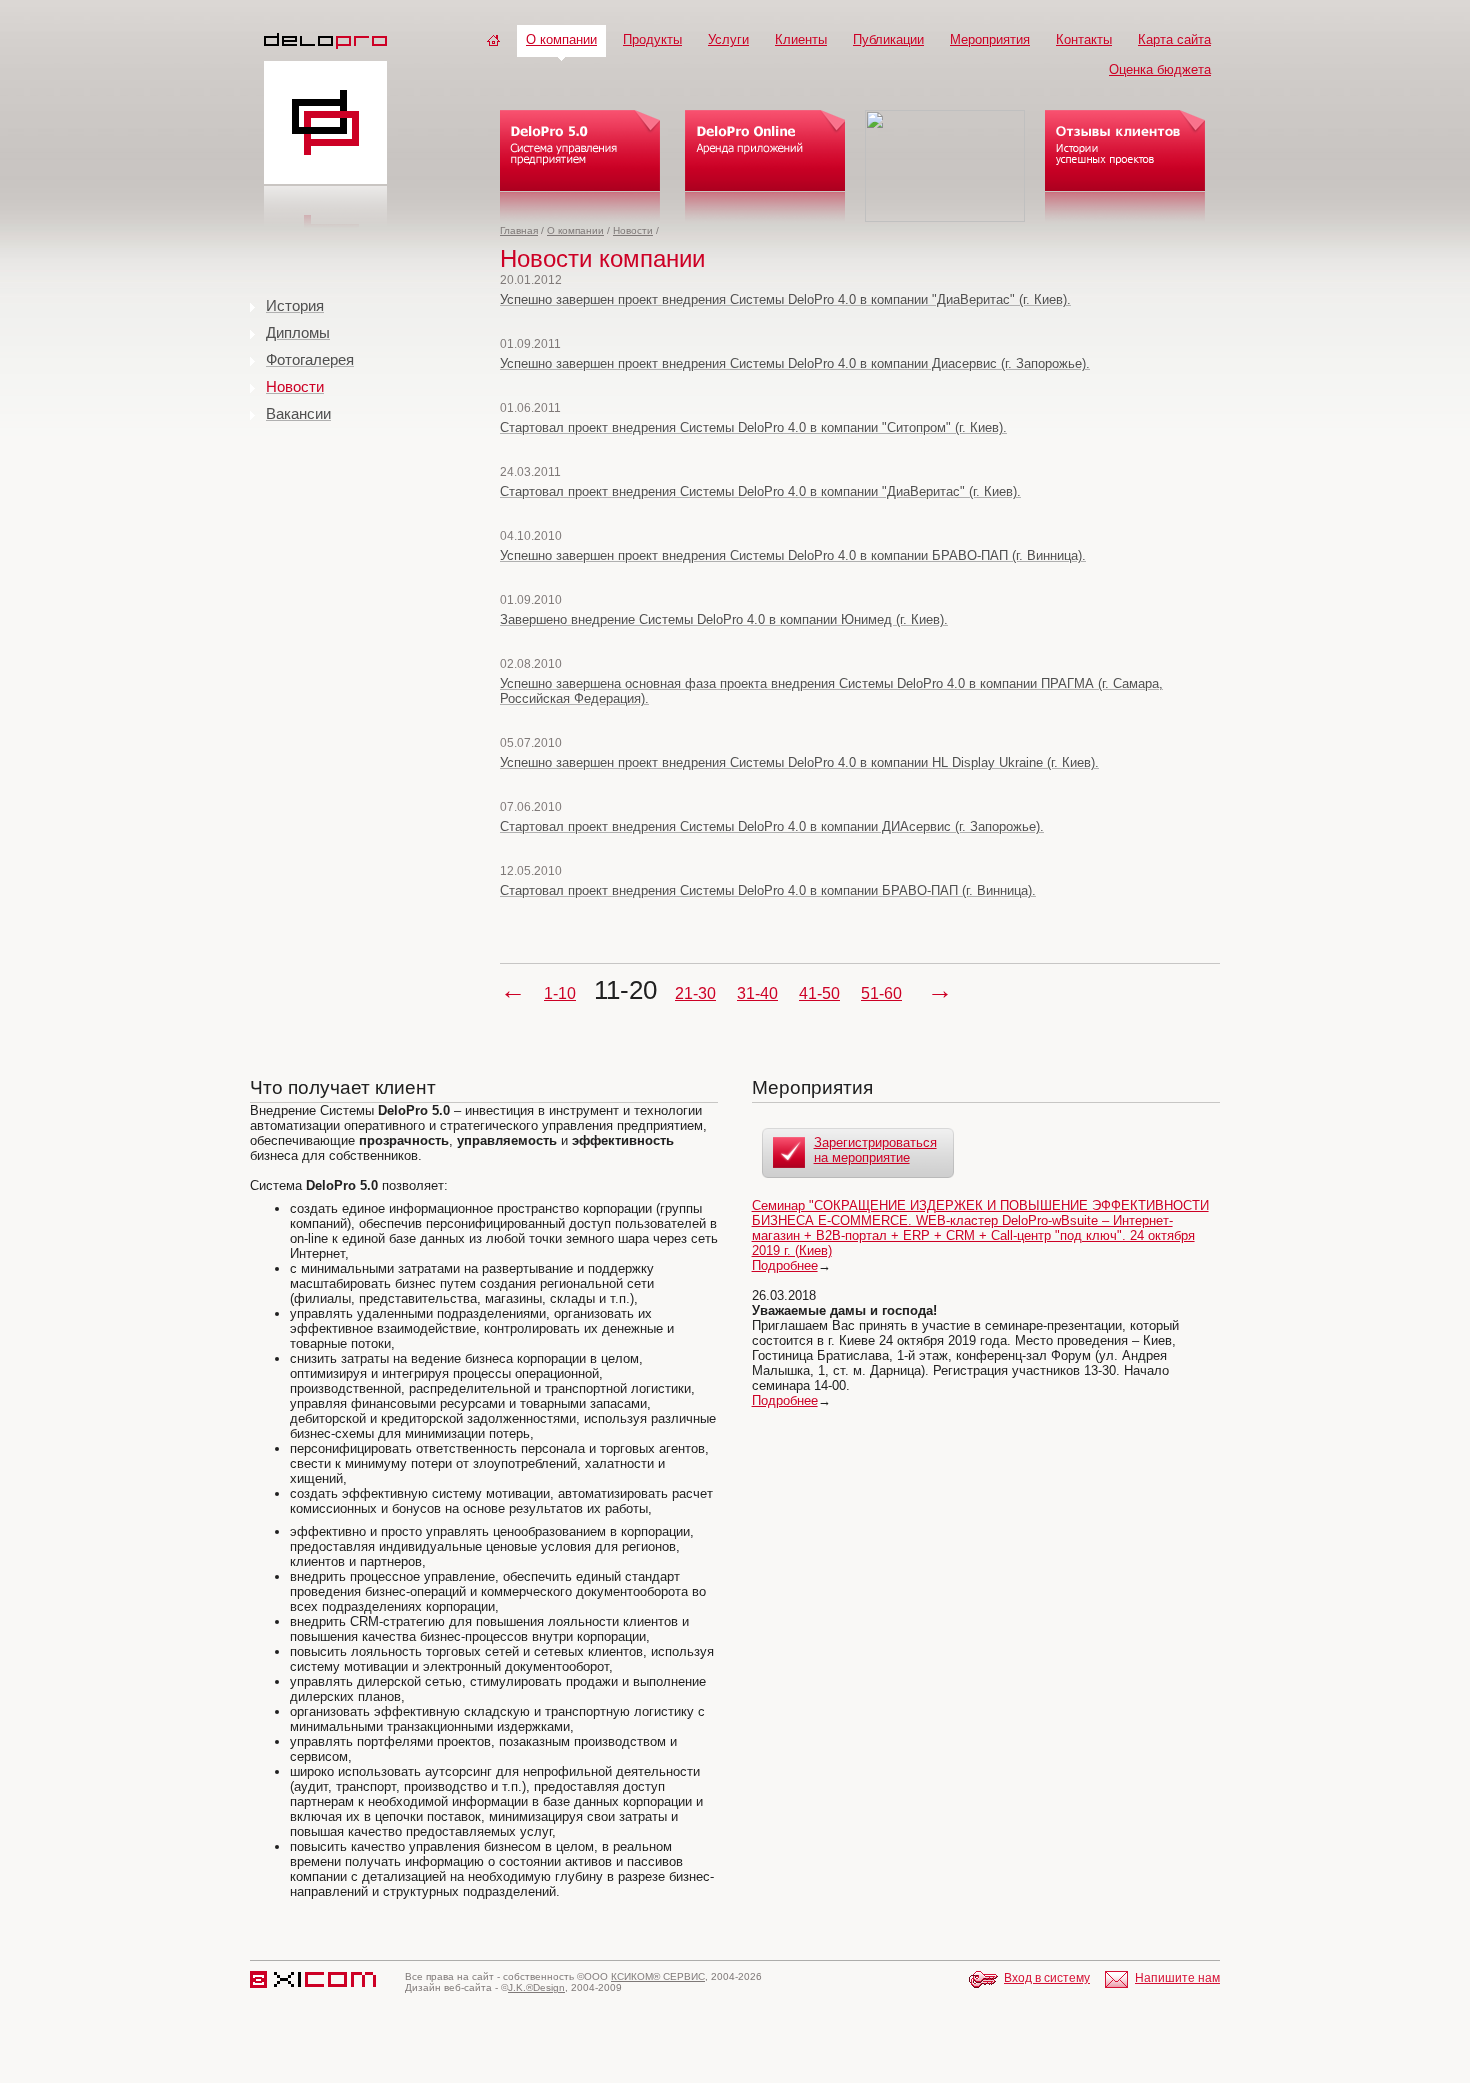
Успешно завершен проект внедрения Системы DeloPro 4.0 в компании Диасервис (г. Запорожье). (795, 363)
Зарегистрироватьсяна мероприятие (875, 1150)
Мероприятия (990, 39)
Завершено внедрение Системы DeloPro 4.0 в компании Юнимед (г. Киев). (724, 619)
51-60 (881, 993)
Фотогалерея (310, 359)
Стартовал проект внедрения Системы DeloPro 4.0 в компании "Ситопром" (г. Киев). (753, 427)
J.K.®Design (536, 1987)
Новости (633, 230)
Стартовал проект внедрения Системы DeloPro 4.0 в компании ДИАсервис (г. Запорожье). (772, 826)
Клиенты (801, 39)
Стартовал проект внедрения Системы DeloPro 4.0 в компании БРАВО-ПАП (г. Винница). (768, 890)
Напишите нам (1177, 1978)
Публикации (888, 39)
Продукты (652, 39)
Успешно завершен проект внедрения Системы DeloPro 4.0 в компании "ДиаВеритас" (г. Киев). (785, 299)
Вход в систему (1047, 1978)
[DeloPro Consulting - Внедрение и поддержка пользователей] (945, 166)
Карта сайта (1174, 39)
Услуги (728, 39)
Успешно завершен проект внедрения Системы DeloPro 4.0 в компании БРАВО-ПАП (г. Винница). (793, 555)
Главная (519, 230)
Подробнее (785, 1265)
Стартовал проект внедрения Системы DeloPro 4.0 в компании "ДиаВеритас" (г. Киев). (760, 491)
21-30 (695, 993)
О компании (561, 39)
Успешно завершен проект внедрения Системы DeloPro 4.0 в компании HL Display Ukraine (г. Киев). (799, 762)
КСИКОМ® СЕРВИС (658, 1976)
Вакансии (298, 413)
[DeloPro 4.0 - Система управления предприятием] (580, 166)
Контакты (1084, 39)
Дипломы (298, 332)
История (295, 305)
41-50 (819, 993)
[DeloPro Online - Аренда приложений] (765, 166)
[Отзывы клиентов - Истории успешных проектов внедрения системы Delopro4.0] (1125, 166)
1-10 (560, 993)
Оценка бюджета (1160, 69)
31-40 (757, 993)
